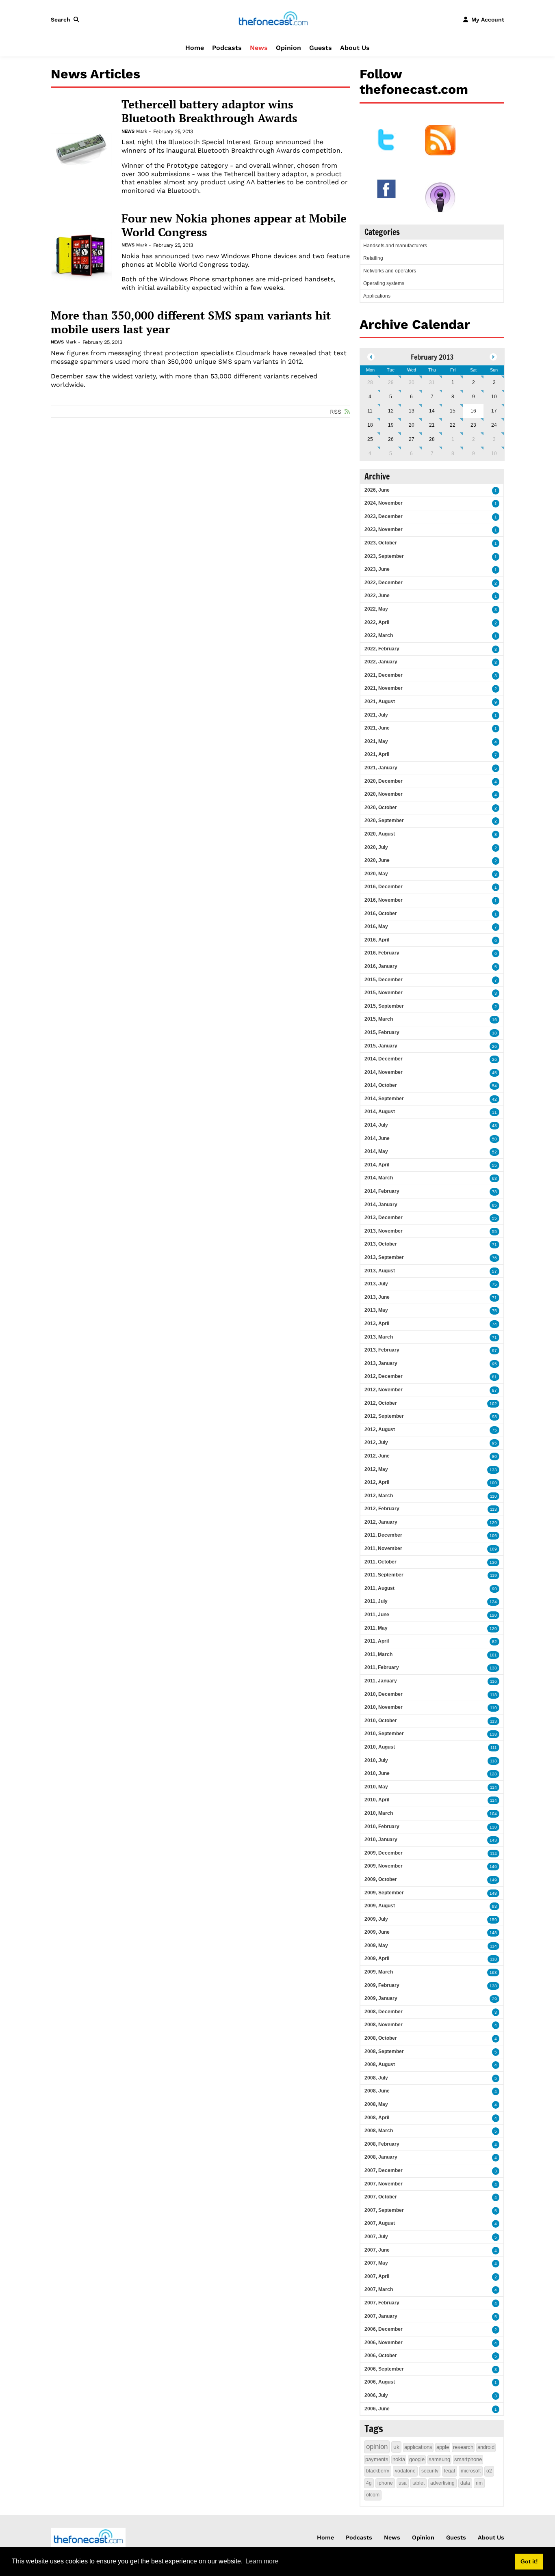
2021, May (376, 741)
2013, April (377, 1324)
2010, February (382, 1827)
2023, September (384, 556)
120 (493, 1615)
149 (493, 1880)
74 (494, 1324)
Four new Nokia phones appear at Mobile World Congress (234, 225)
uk (396, 2447)
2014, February (382, 1191)
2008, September (384, 2051)
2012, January (381, 1522)
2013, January (381, 1363)
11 (370, 411)
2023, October (381, 543)
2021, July (376, 715)
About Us (355, 48)
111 (494, 1748)
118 (493, 1695)
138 (493, 1668)
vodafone (405, 2471)
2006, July (376, 2395)
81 (494, 1377)
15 (453, 411)
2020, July (376, 847)
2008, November (384, 2025)
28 (370, 382)
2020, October (381, 808)
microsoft (471, 2471)
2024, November (384, 503)
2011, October (380, 1562)
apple (443, 2447)
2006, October (381, 2356)
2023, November (384, 529)
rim (479, 2483)
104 (493, 1814)
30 (412, 382)
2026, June (377, 490)
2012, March (379, 1496)
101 (493, 1655)
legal (450, 2471)
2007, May (376, 2263)
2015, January (381, 1046)
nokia (399, 2459)
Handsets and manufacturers (395, 246)
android (486, 2447)
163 (493, 1972)
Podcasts (227, 48)
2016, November (384, 900)
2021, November (384, 688)
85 (494, 1205)
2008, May (376, 2104)
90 (494, 1589)
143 (493, 1840)
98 (494, 1417)
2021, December (384, 675)
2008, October (381, 2038)
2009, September (384, 1893)
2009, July (376, 1919)
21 (432, 425)
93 (494, 1906)
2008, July (376, 2078)
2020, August (380, 834)
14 (432, 411)
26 (391, 439)
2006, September (384, 2369)
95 (494, 1364)
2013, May (376, 1310)
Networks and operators (390, 271)
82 (494, 1642)
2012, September (384, 1416)
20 (412, 425)
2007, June (377, 2250)
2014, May (376, 1151)
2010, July (376, 1760)
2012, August (380, 1429)
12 (391, 411)
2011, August (379, 1588)
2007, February (382, 2303)
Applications (377, 296)
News (259, 48)
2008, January (381, 2157)
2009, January (381, 1998)
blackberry (378, 2471)
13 (412, 411)
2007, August (380, 2223)
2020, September (384, 821)
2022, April (377, 622)
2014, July (376, 1125)
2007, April (377, 2276)
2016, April (377, 940)
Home (195, 48)
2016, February (382, 953)
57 (494, 1271)
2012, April (377, 1482)
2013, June (377, 1297)
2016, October (381, 913)
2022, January (381, 662)
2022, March (379, 635)
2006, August (380, 2382)
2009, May (376, 1945)
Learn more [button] (262, 2561)
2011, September (384, 1575)
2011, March (378, 1654)
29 (391, 382)
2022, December (384, 583)
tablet (418, 2483)
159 (493, 1920)
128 (493, 1774)
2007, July (376, 2237)
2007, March (379, 2289)
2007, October (381, 2197)
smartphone (468, 2459)
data (465, 2483)
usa (403, 2483)
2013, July (376, 1284)
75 (494, 1284)
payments (377, 2459)
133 (493, 1470)
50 (494, 1139)
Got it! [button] (529, 2561)
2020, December (384, 781)
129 (493, 1523)
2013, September (384, 1257)
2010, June (377, 1773)
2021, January (381, 768)
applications (418, 2447)
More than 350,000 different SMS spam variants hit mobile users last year (191, 322)
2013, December (384, 1218)
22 (453, 425)
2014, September (384, 1099)
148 (493, 1893)
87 (494, 1390)
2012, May (376, 1469)
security (430, 2471)
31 (432, 382)
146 (493, 1867)
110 (493, 1496)
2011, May (376, 1628)
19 (391, 425)
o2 (489, 2471)
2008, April (377, 2118)
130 (493, 1562)
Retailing (373, 258)
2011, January (381, 1681)
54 (494, 1086)
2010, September (384, 1734)
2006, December (384, 2329)
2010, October (381, 1721)
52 (494, 1152)
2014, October (381, 1085)
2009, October (381, 1879)
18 (370, 425)
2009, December (384, 1853)
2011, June (377, 1615)
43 (494, 1126)
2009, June (377, 1932)
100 (493, 1483)
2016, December (384, 887)
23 (473, 425)
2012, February (382, 1509)
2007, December (384, 2170)
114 (493, 1787)
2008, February (382, 2144)
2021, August (380, 702)
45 (494, 1073)
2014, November (384, 1072)
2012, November (384, 1390)
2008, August (380, 2064)
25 (370, 439)
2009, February (382, 1985)
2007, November (384, 2184)
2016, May (376, 926)
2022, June (377, 596)
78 (494, 1192)
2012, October (381, 1403)
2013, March (379, 1337)
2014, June (377, 1138)
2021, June (377, 728)
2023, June (377, 569)
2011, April (377, 1641)
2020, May (376, 874)
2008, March (379, 2131)
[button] (67, 19)
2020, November (384, 794)
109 (493, 1549)
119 (493, 1575)
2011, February (382, 1667)
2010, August (380, 1747)
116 (493, 1681)
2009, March (379, 1972)
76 (494, 1258)
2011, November (383, 1548)
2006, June (377, 2409)
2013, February (382, 1350)
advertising (442, 2483)
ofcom (373, 2495)
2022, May (376, 609)
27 (412, 439)
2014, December (384, 1059)
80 (494, 1456)
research (463, 2447)
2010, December (384, 1694)
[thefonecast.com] (273, 19)
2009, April (377, 1958)
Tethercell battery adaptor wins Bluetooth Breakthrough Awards (209, 111)
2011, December (383, 1535)
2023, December (384, 516)
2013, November (384, 1231)
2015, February (382, 1032)
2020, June (377, 860)
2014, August (380, 1112)
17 (494, 411)
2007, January (381, 2316)
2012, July (376, 1442)
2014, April (377, 1165)
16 (494, 1020)
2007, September (384, 2210)
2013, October (381, 1244)
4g (369, 2483)
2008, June (377, 2091)
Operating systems (384, 283)
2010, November (384, 1707)
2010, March (379, 1813)
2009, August (380, 1906)
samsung (439, 2459)
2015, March (379, 1019)
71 (494, 1245)
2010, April (377, 1800)
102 (493, 1404)
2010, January (381, 1840)
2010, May (376, 1787)
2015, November (384, 993)
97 (494, 1351)
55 (494, 1165)
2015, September (384, 1006)
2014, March (379, 1178)
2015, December (384, 980)
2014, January (381, 1205)
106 (493, 1536)
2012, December (384, 1376)
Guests (321, 48)
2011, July (376, 1601)
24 (494, 425)
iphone (385, 2483)
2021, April (377, 754)
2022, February (382, 649)
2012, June (377, 1456)
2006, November (384, 2343)
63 (494, 1178)
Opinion (288, 48)
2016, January (381, 966)
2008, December (384, 2012)
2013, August (380, 1271)
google (417, 2459)
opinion (377, 2447)
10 (494, 397)
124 (493, 1602)
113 (493, 1509)
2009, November (384, 1866)
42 (494, 1099)
